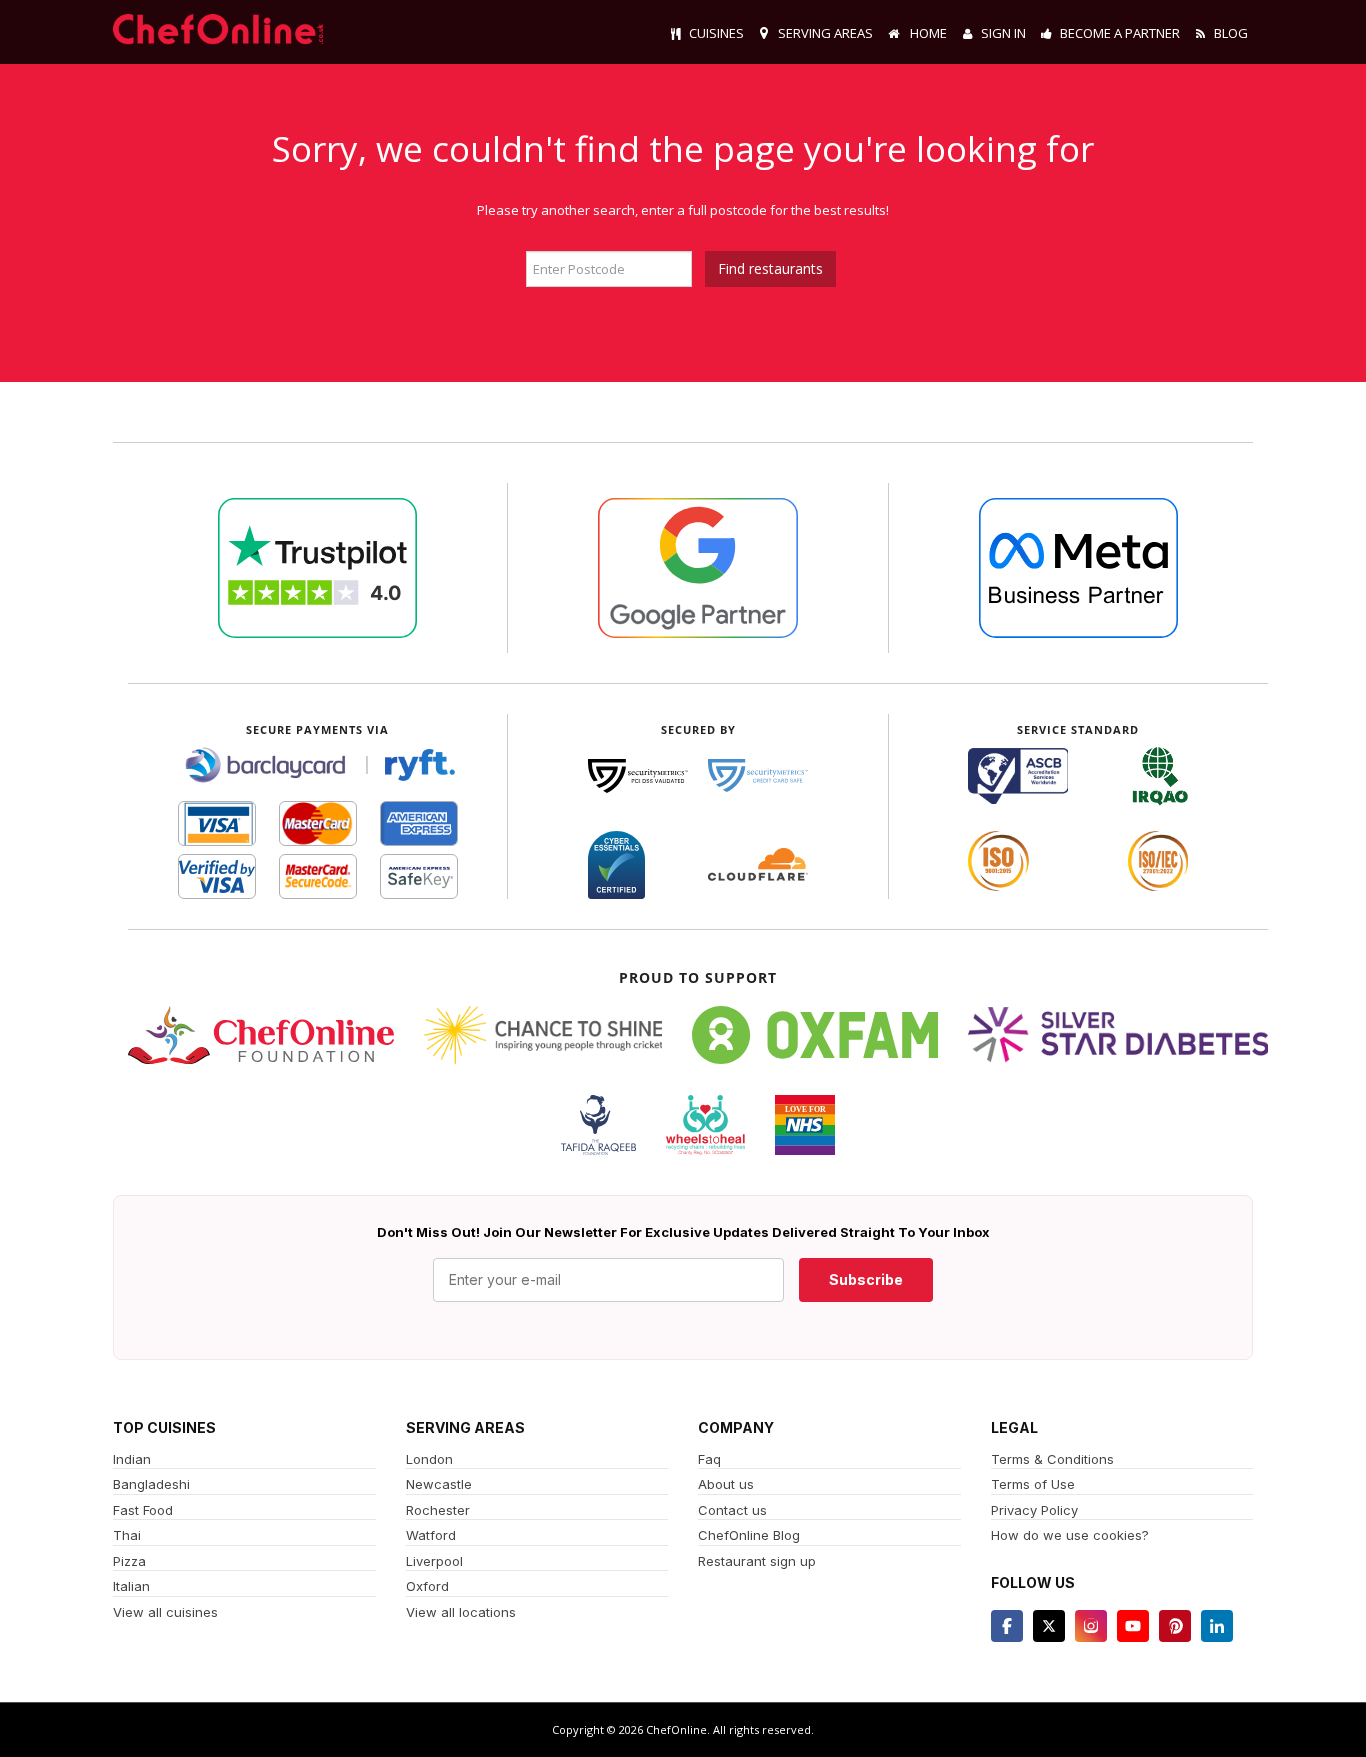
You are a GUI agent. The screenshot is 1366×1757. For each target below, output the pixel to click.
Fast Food (143, 1510)
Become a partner (1120, 33)
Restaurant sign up (757, 1561)
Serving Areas (825, 33)
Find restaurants (770, 268)
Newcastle (439, 1484)
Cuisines (716, 33)
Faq (709, 1459)
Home (927, 33)
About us (726, 1484)
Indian (132, 1459)
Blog (1231, 33)
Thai (127, 1535)
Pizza (129, 1561)
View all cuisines (165, 1612)
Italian (131, 1586)
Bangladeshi (151, 1484)
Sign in (1003, 33)
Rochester (438, 1510)
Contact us (732, 1510)
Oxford (427, 1586)
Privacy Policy (1034, 1510)
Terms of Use (1033, 1484)
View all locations (461, 1612)
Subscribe (866, 1279)
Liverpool (434, 1561)
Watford (431, 1535)
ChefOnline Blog (749, 1535)
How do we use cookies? (1070, 1535)
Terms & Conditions (1052, 1459)
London (429, 1459)
